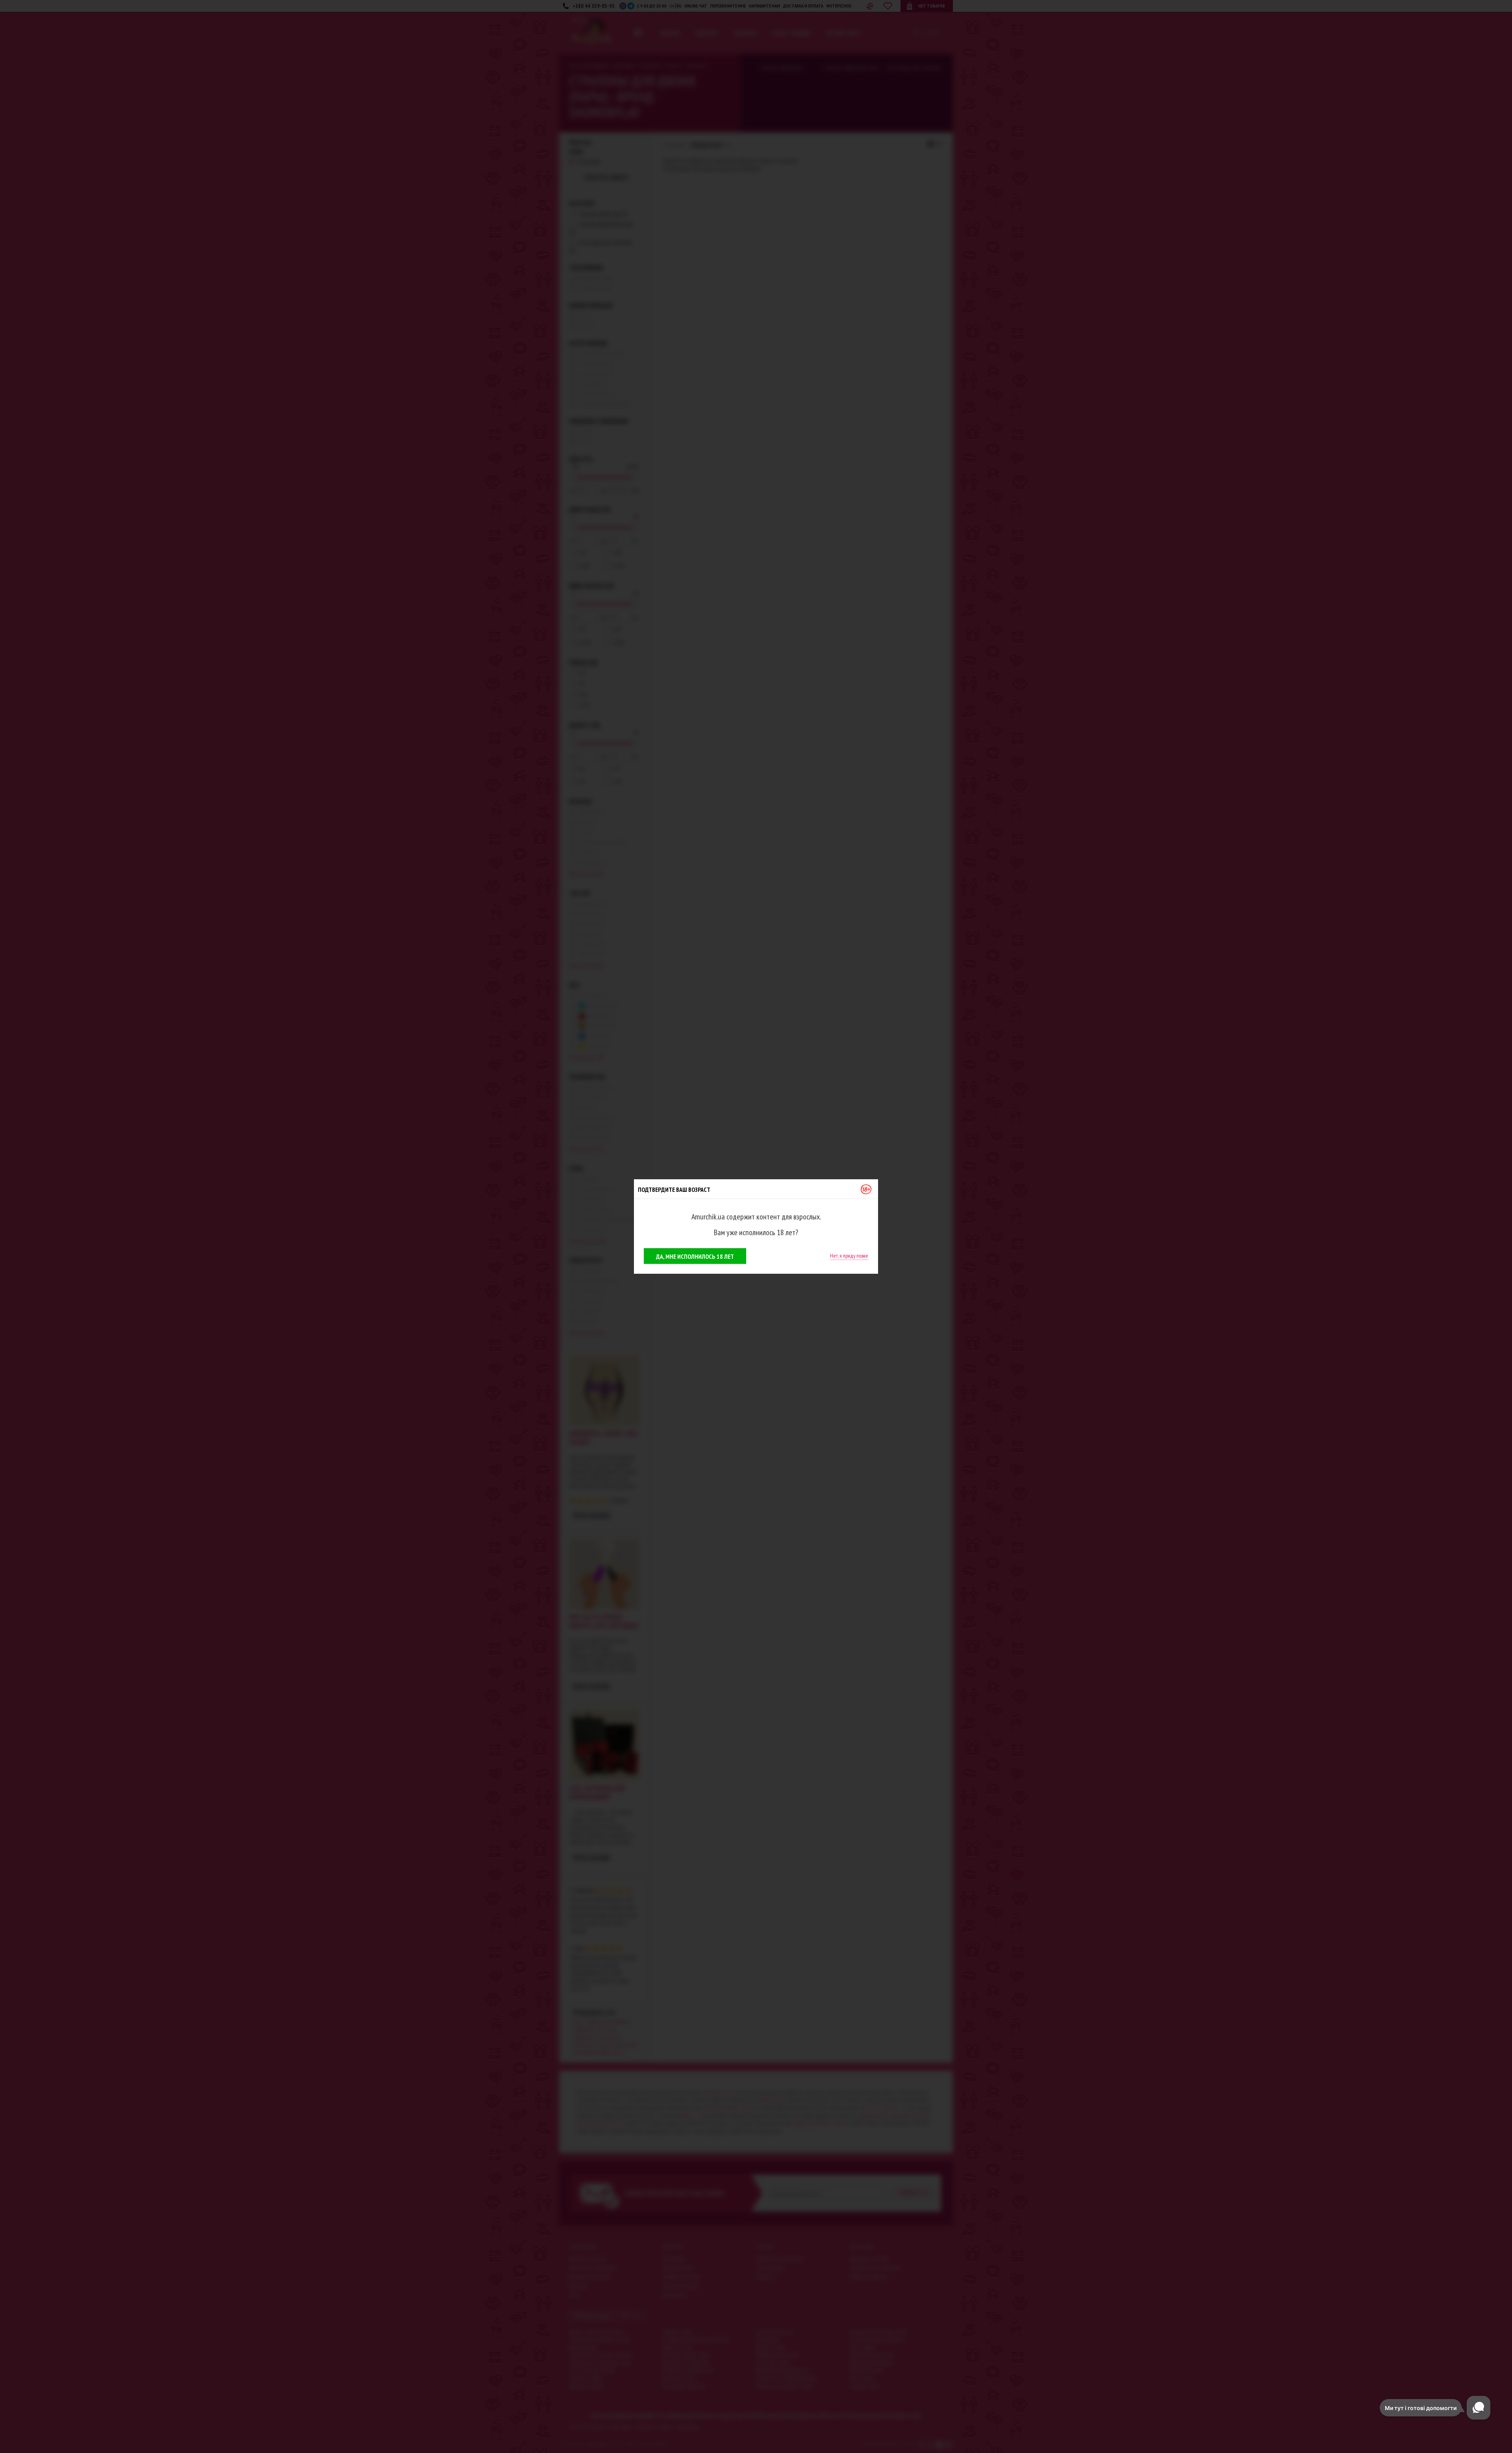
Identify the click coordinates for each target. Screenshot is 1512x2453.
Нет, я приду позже (849, 1256)
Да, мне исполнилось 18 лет (695, 1256)
